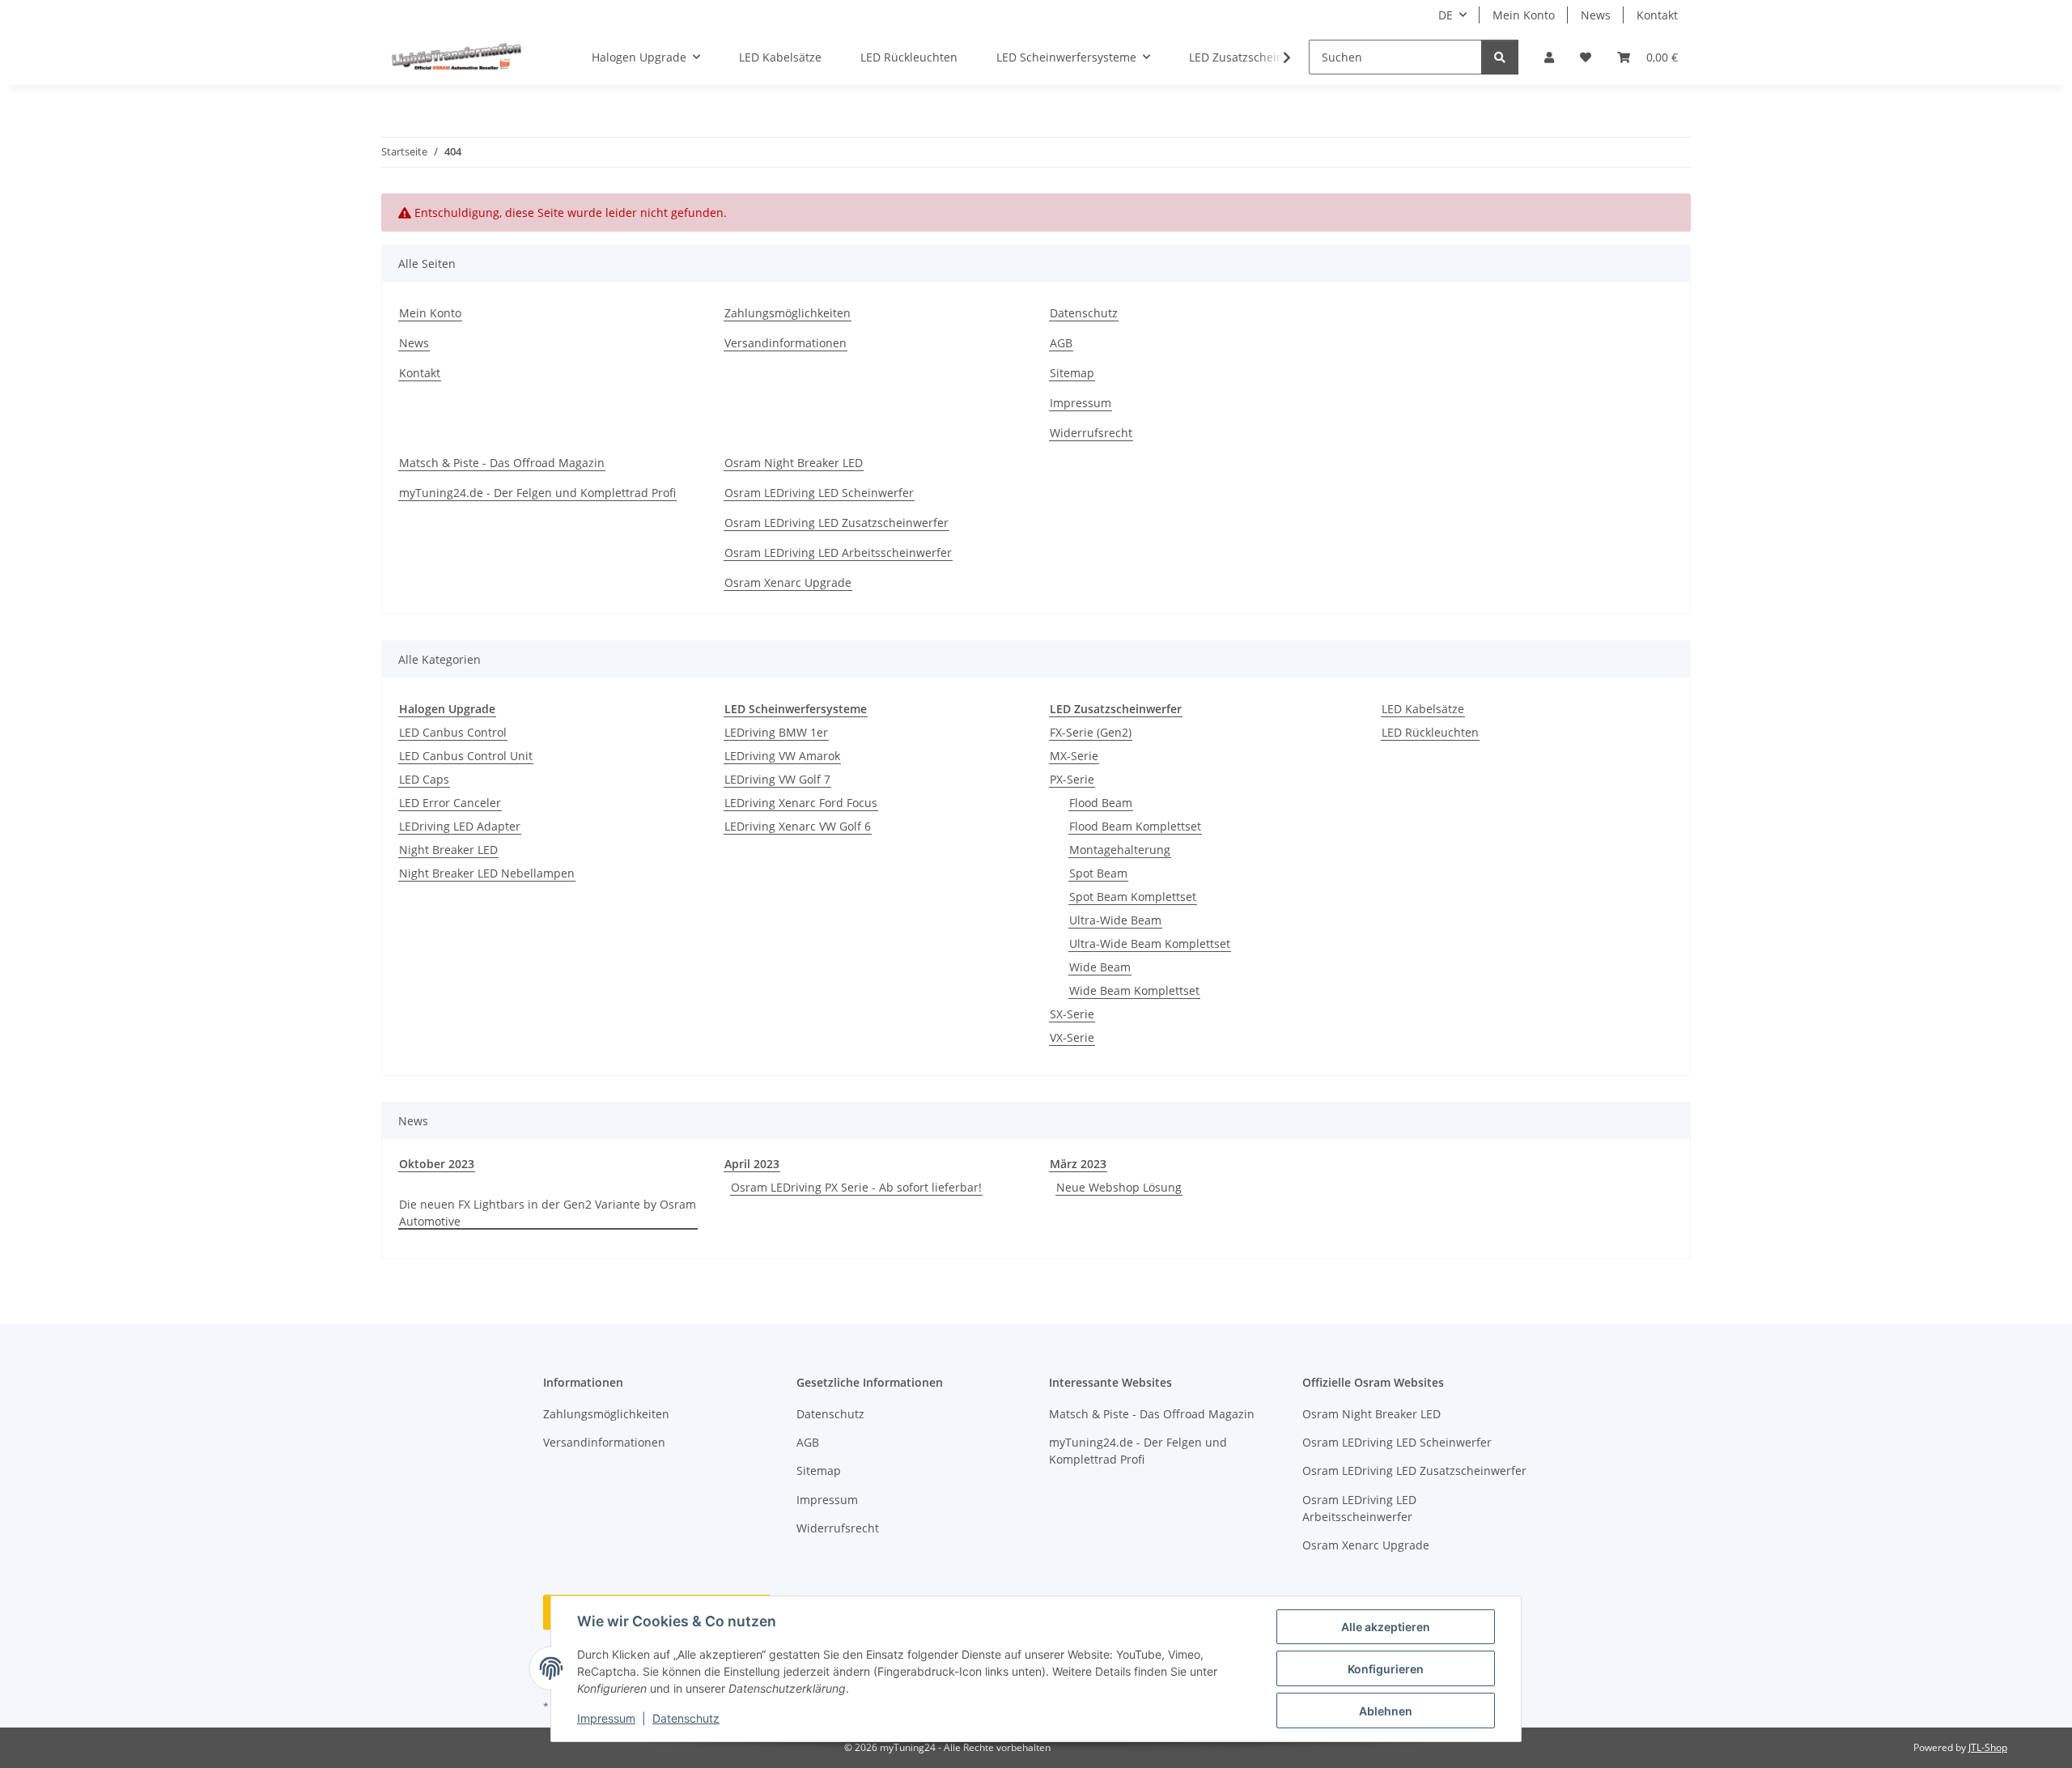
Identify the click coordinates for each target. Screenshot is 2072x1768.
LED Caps (424, 779)
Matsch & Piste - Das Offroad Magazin (502, 463)
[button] (1549, 57)
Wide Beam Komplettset (1134, 990)
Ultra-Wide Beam (1115, 920)
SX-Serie (1072, 1014)
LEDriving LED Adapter (460, 826)
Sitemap (1072, 373)
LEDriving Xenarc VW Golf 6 (798, 826)
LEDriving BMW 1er (776, 732)
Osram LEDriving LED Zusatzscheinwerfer (836, 523)
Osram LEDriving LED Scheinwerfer (819, 493)
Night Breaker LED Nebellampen (487, 873)
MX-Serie (1074, 756)
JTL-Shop (1988, 1747)
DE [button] (1446, 15)
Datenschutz (686, 1718)
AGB (1061, 343)
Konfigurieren (1386, 1669)
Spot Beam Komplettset (1133, 897)
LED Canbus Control (453, 732)
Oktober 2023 (437, 1164)
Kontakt (1657, 15)
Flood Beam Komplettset (1135, 826)
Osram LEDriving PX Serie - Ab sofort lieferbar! (856, 1187)
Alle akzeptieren (1386, 1627)
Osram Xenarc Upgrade (788, 582)
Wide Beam (1100, 967)
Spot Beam (1098, 873)
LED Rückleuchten (1430, 732)
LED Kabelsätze (1423, 709)
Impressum (606, 1718)
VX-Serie (1072, 1037)
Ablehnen (1386, 1711)
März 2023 (1078, 1164)
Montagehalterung (1120, 850)
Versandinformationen (785, 343)
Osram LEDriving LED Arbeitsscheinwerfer (838, 552)
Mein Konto (1524, 15)
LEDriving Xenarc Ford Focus (801, 803)
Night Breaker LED (448, 850)
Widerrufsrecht (1091, 433)
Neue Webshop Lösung (1119, 1187)
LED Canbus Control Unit (466, 756)
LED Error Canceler (450, 803)
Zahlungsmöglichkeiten (788, 313)
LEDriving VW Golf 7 (777, 779)
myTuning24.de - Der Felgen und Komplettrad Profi (537, 493)
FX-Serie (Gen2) (1091, 732)
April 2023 (752, 1164)
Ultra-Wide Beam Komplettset (1150, 943)
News (1596, 15)
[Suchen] (1500, 57)
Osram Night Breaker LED (794, 463)
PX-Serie (1072, 779)
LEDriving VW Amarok (782, 756)
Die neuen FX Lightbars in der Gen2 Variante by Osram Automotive (548, 1213)
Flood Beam (1101, 803)
